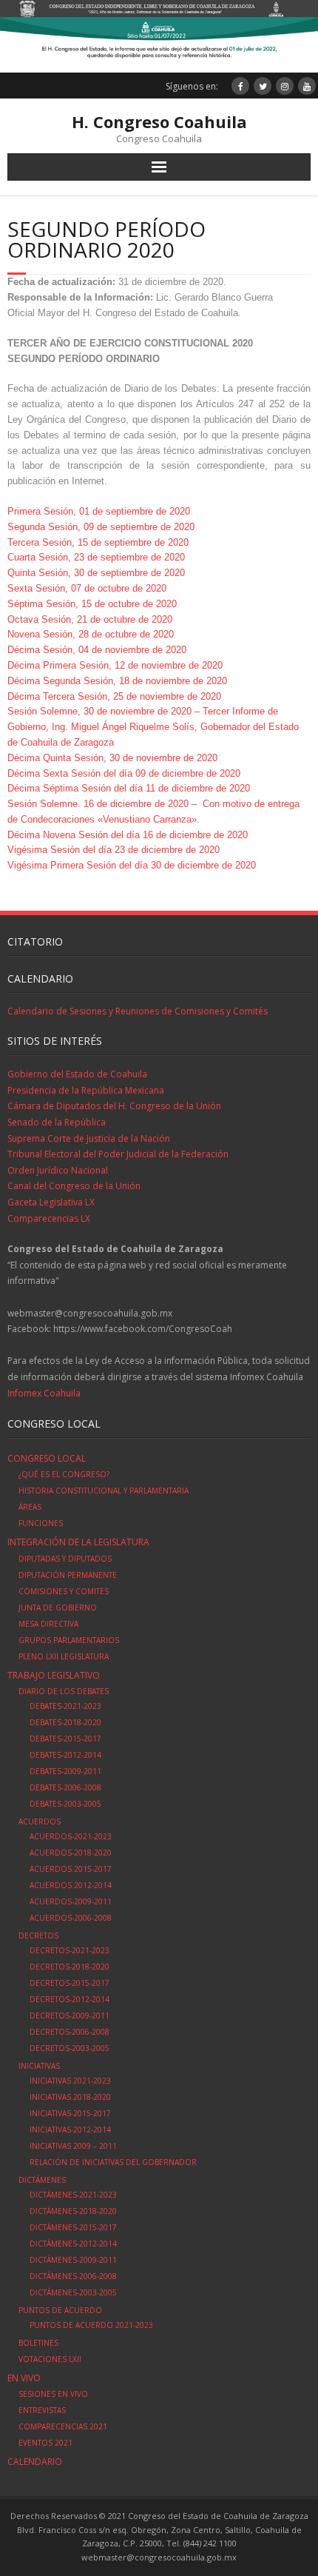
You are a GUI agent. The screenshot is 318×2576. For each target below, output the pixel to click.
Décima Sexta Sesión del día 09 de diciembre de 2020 (124, 773)
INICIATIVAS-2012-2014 (70, 2130)
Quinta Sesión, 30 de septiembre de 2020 (96, 573)
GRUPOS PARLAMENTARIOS (69, 1640)
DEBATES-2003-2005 (65, 1804)
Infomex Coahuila (44, 1393)
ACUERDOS (40, 1821)
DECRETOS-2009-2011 (70, 2015)
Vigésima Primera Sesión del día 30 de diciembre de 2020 (132, 865)
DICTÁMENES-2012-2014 (73, 2244)
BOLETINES (38, 2343)
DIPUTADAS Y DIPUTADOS (65, 1559)
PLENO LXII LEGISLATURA (64, 1656)
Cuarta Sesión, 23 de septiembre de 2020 (96, 557)
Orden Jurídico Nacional (58, 1170)
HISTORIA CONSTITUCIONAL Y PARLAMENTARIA (104, 1491)
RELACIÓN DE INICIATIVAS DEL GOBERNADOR (113, 2162)
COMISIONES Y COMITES (64, 1591)
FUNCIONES (41, 1523)
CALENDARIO (35, 2462)
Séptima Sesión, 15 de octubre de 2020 (92, 604)
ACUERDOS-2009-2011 (71, 1901)
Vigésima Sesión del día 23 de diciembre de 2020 (114, 850)
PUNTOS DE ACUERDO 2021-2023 (91, 2325)
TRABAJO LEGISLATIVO (54, 1675)
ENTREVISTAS (42, 2410)
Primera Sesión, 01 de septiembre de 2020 (99, 511)
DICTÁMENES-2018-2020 (73, 2211)
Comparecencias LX (49, 1218)
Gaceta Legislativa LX (51, 1202)
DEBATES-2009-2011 (65, 1771)
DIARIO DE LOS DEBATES (64, 1691)
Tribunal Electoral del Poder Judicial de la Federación (118, 1154)
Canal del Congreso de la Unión (74, 1186)
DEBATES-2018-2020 (65, 1722)
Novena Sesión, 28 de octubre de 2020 (91, 634)
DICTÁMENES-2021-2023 (73, 2195)
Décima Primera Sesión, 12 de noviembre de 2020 (115, 665)
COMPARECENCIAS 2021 (63, 2426)
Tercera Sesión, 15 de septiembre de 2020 (98, 542)
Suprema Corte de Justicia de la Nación (89, 1138)
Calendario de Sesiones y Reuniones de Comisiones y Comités (138, 1011)
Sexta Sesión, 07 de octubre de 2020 (87, 588)
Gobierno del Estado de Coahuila (77, 1074)
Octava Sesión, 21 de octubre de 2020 (90, 619)
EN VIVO (24, 2378)
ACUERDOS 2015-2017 (71, 1869)
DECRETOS (38, 1936)
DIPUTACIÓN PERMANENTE (68, 1575)
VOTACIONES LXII (50, 2359)
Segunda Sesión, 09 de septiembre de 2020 (101, 527)
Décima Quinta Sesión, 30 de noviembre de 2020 (112, 758)
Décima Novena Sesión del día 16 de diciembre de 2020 (128, 835)
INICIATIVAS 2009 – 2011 (73, 2146)
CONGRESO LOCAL (47, 1458)
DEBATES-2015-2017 (65, 1739)
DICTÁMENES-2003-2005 (73, 2292)
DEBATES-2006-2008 (65, 1787)
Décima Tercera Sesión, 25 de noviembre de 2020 (114, 696)
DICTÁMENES (42, 2180)
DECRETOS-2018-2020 (70, 1967)
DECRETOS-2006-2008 (70, 2032)
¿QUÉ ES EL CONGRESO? (64, 1474)
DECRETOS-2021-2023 (70, 1950)
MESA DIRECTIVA (48, 1624)
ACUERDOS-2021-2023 (71, 1836)
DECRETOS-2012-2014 (70, 1999)
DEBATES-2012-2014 (65, 1755)
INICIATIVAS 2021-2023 (70, 2081)
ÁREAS (30, 1507)
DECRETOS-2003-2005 (70, 2048)
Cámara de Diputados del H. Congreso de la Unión (114, 1106)
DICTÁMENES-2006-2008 (73, 2276)
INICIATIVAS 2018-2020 (70, 2097)
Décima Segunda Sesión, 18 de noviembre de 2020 (117, 681)
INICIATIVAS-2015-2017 (70, 2113)
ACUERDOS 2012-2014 (71, 1885)
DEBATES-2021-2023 (65, 1706)
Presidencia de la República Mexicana (86, 1090)
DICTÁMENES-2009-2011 (73, 2260)
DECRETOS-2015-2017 (70, 1983)
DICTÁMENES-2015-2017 (73, 2227)
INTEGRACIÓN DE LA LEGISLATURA (78, 1542)
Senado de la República (57, 1122)
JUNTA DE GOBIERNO (58, 1608)
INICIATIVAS (39, 2066)
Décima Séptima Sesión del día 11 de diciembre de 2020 (129, 788)
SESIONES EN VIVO (53, 2394)
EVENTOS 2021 (45, 2443)
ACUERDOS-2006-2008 (71, 1918)
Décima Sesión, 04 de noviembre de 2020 (97, 650)
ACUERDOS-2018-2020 (71, 1853)
